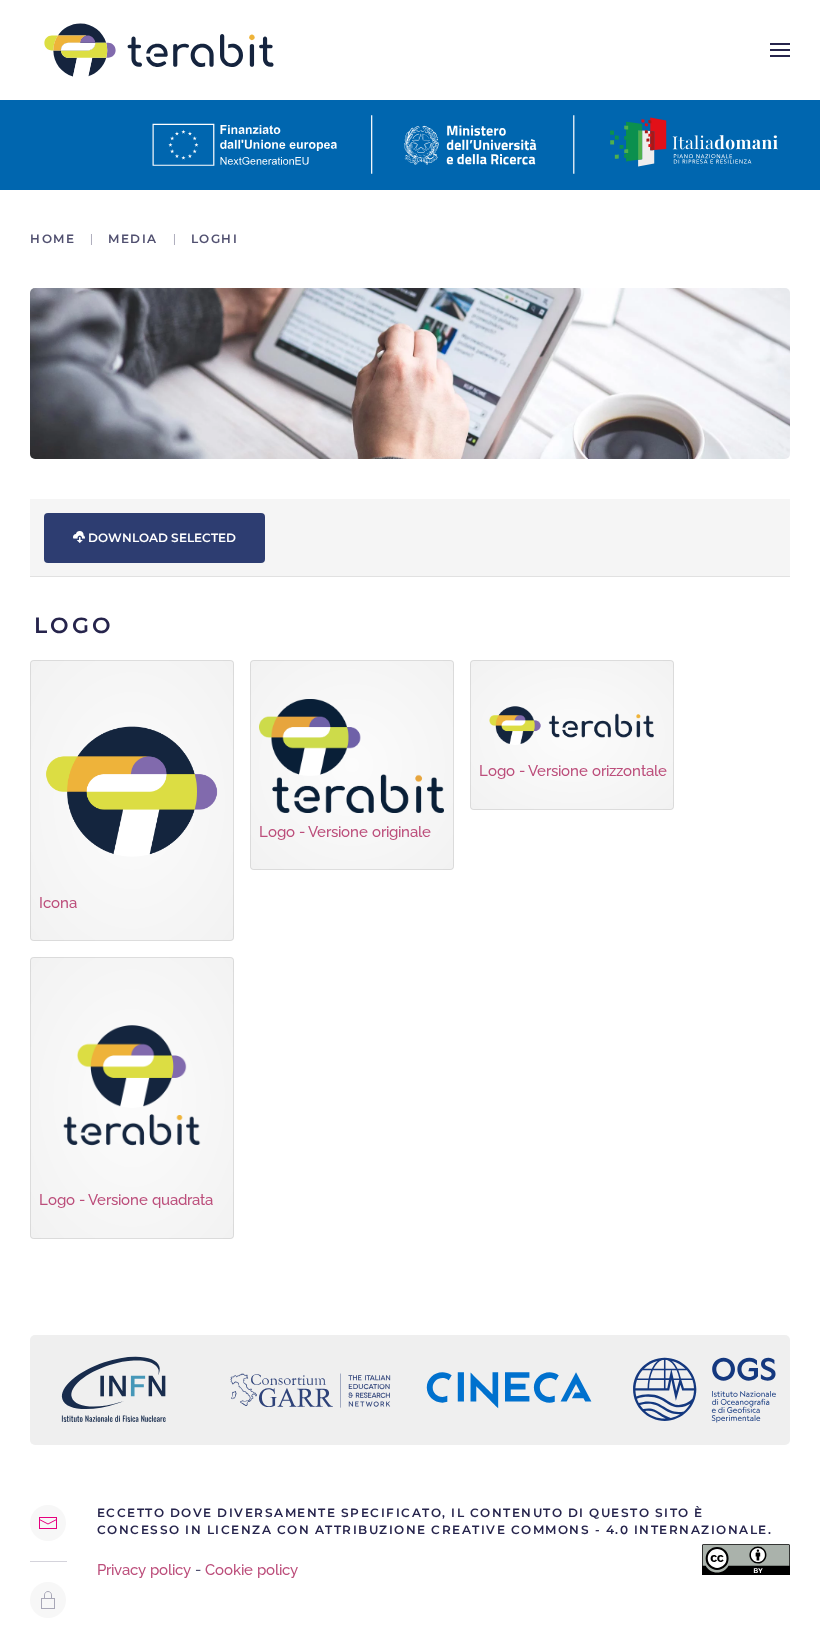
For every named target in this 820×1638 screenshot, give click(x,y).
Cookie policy (251, 1570)
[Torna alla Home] (159, 50)
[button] (780, 50)
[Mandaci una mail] (48, 1523)
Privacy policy (144, 1570)
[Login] (48, 1600)
